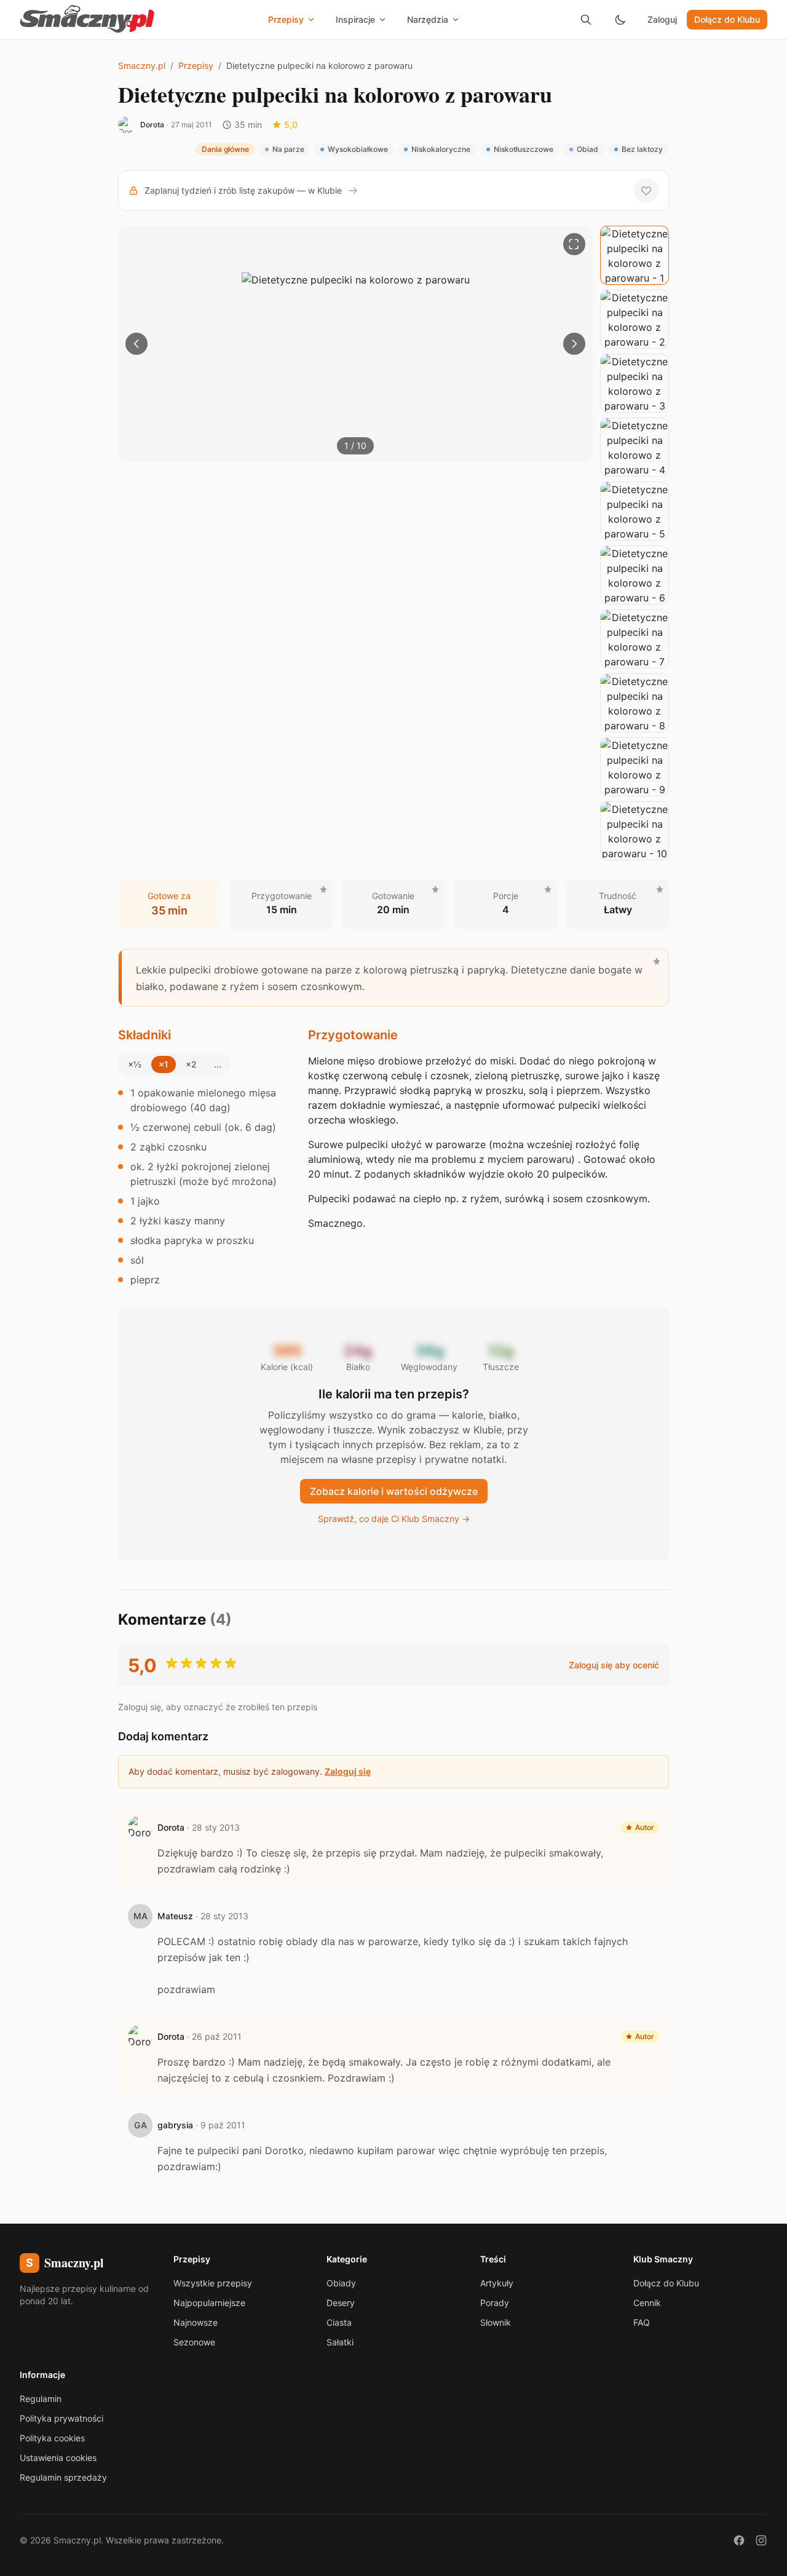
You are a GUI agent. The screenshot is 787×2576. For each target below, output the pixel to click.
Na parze (288, 149)
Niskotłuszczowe (524, 149)
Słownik (496, 2322)
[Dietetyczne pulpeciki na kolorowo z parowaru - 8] (635, 703)
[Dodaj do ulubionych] (646, 191)
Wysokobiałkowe (358, 149)
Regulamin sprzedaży (63, 2477)
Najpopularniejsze (209, 2303)
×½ (135, 1064)
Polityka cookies (52, 2438)
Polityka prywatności (61, 2418)
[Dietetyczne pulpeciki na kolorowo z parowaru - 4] (635, 447)
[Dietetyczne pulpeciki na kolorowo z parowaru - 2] (635, 319)
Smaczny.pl (142, 65)
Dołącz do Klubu (727, 19)
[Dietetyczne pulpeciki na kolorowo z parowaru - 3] (635, 383)
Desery (341, 2303)
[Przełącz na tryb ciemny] (620, 20)
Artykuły (497, 2283)
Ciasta (339, 2322)
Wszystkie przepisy (213, 2283)
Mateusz (175, 1916)
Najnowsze (196, 2322)
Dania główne (225, 149)
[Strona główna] (87, 20)
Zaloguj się (348, 1771)
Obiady (341, 2283)
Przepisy (196, 65)
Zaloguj (662, 19)
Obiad (587, 149)
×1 (164, 1064)
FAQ (642, 2322)
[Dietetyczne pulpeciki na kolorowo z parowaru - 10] (635, 831)
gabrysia (175, 2125)
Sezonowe (194, 2342)
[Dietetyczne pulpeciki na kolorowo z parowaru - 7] (635, 639)
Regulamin (41, 2399)
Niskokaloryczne (441, 149)
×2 (191, 1064)
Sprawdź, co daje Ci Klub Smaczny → (394, 1519)
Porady (495, 2303)
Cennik (647, 2303)
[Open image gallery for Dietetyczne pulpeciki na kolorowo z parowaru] (574, 244)
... (218, 1064)
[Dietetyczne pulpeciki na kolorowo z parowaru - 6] (635, 575)
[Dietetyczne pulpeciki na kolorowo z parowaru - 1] (635, 255)
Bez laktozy (642, 149)
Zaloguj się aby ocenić (614, 1665)
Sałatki (340, 2342)
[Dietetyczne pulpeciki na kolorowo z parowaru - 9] (635, 767)
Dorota (152, 125)
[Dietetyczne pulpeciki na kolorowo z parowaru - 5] (635, 511)
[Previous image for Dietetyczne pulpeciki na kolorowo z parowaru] (136, 344)
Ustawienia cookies (58, 2458)
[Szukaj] (586, 20)
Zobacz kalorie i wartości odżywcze (394, 1491)
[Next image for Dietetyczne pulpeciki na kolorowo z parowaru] (574, 344)
